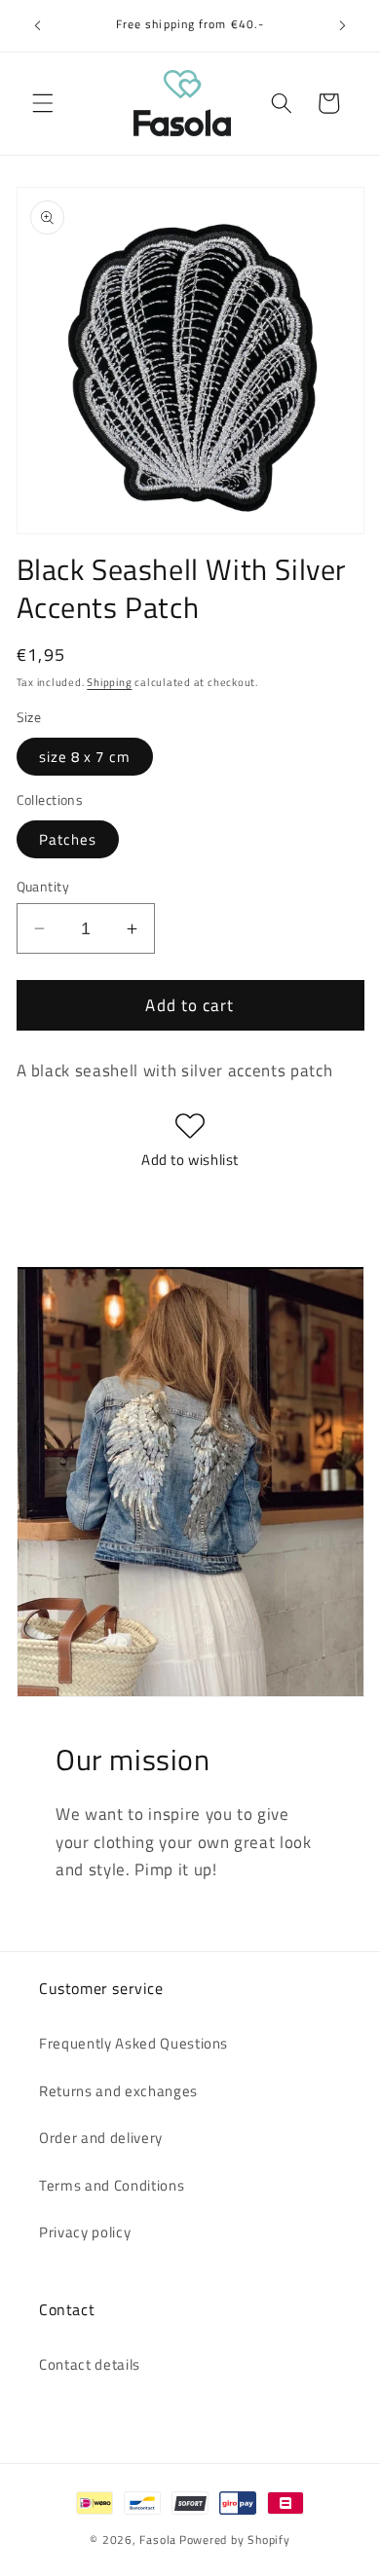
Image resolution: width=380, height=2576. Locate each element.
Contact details (90, 2364)
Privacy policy (85, 2232)
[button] (43, 103)
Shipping (109, 682)
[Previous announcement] (38, 26)
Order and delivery (101, 2138)
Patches (68, 839)
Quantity (43, 887)
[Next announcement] (343, 26)
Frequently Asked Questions (133, 2043)
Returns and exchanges (118, 2091)
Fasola (158, 2540)
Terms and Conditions (112, 2185)
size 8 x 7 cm (85, 757)
